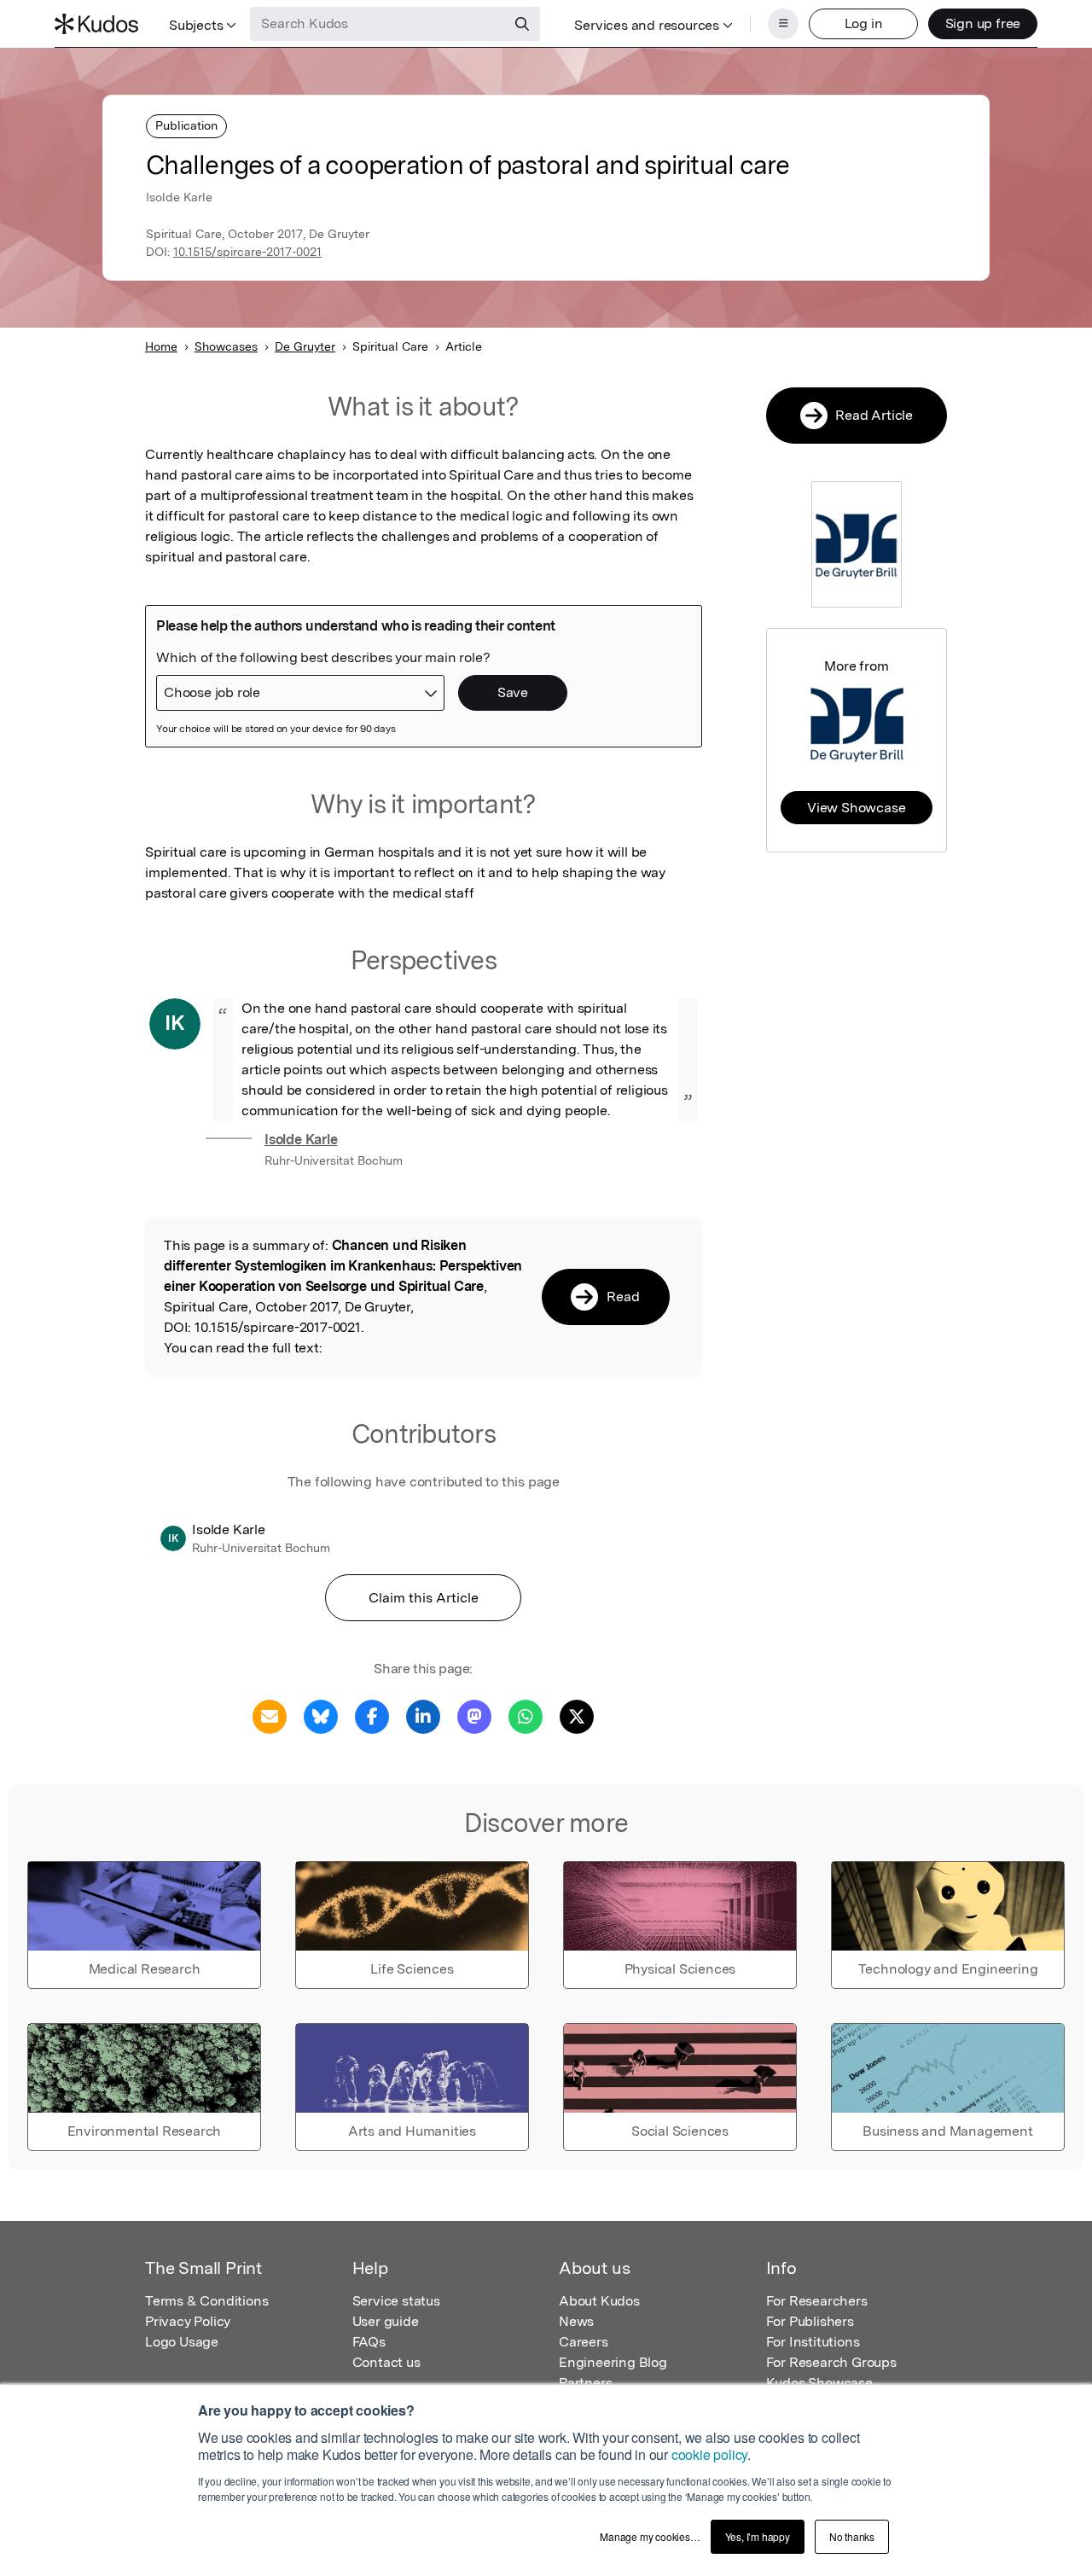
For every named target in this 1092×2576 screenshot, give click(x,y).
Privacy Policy (188, 2321)
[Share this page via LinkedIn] (423, 1715)
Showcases (226, 346)
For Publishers (810, 2321)
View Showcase (856, 808)
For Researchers (817, 2301)
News (576, 2321)
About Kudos (599, 2301)
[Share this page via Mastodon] (474, 1715)
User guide (386, 2321)
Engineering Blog (613, 2362)
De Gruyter (305, 346)
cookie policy (709, 2454)
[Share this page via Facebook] (372, 1715)
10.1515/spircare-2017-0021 (247, 252)
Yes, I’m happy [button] (758, 2536)
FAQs (369, 2342)
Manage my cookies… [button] (650, 2536)
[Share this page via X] (577, 1715)
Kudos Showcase (819, 2383)
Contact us (386, 2362)
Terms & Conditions (206, 2301)
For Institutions (813, 2342)
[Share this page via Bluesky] (321, 1715)
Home (161, 346)
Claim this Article (424, 1598)
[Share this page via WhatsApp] (526, 1715)
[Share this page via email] (270, 1715)
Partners (585, 2383)
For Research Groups (831, 2362)
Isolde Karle (301, 1140)
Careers (584, 2342)
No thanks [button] (852, 2536)
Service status (396, 2301)
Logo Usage (182, 2342)
